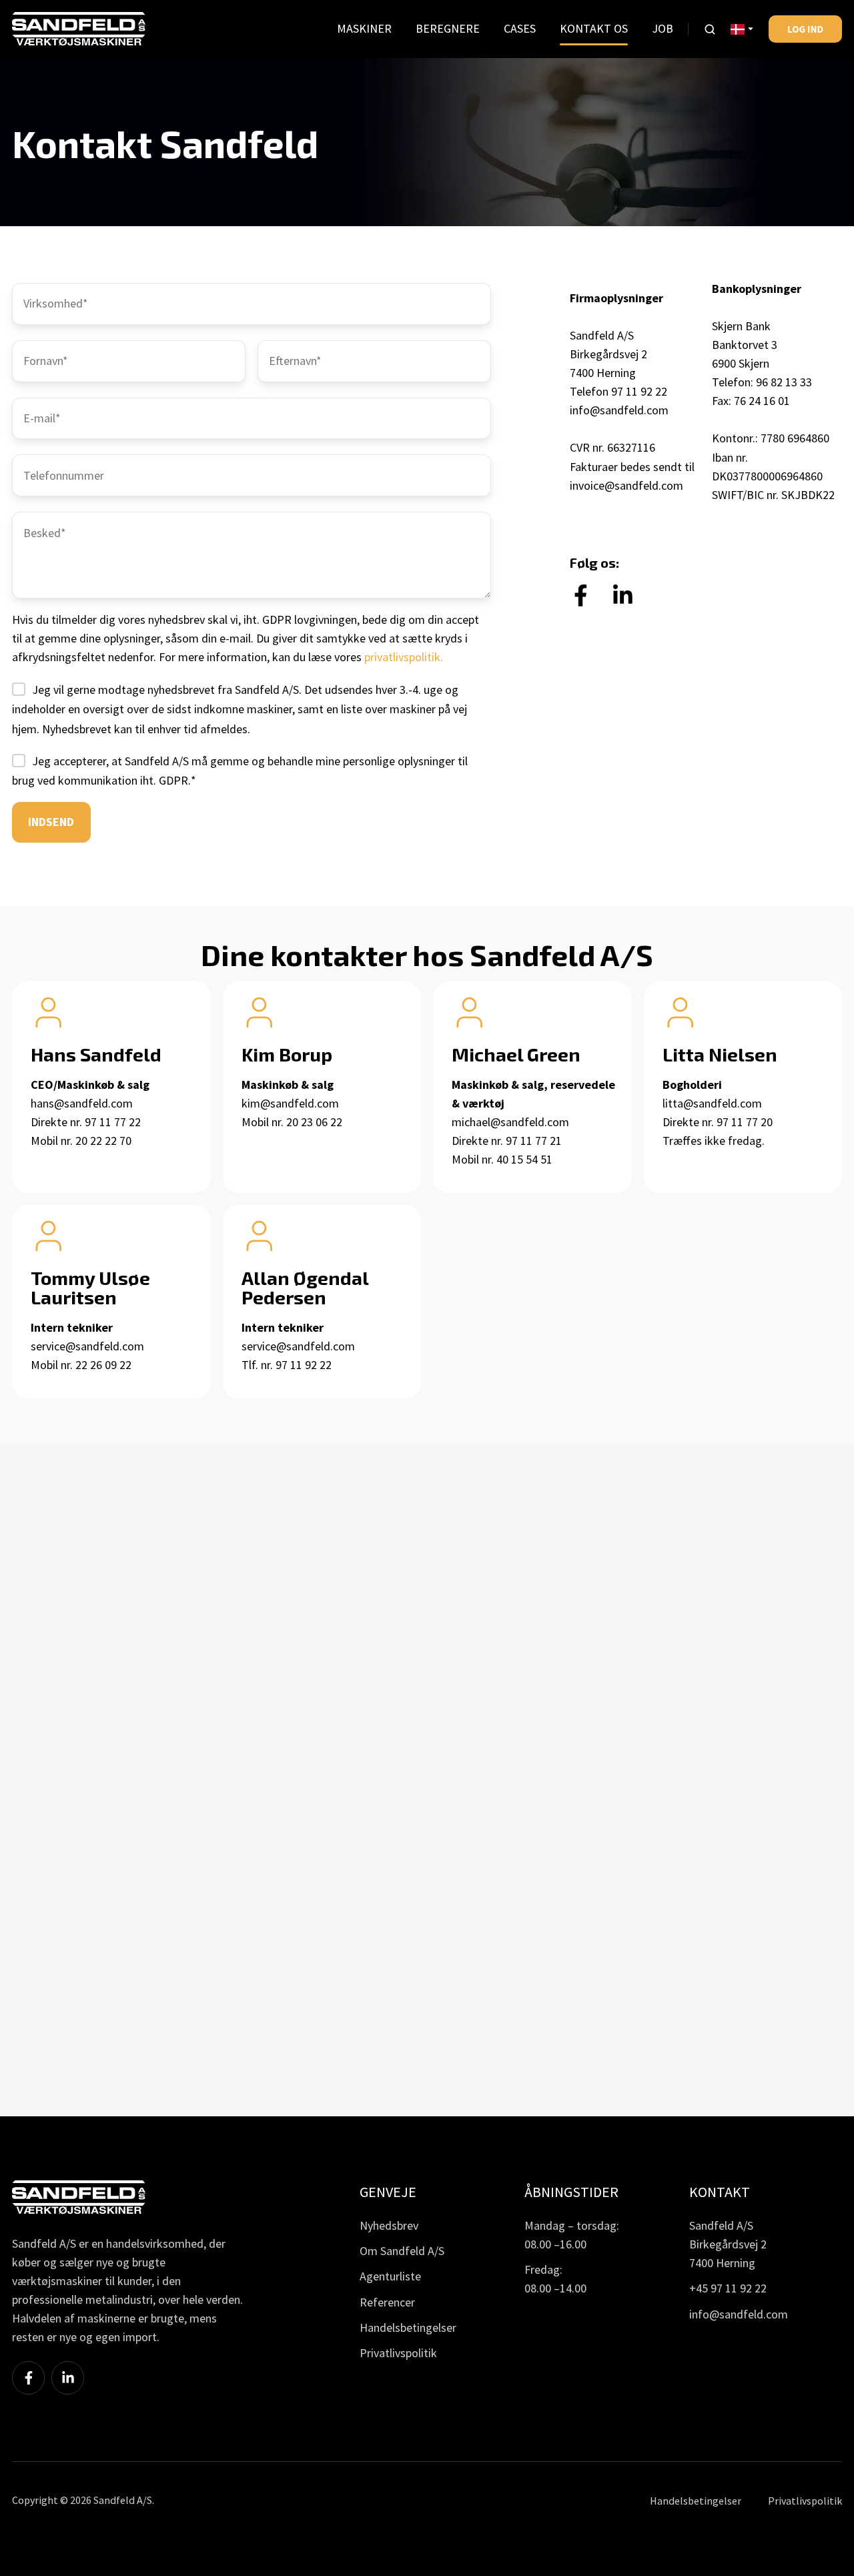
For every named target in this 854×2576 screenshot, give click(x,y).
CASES (520, 28)
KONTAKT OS (594, 28)
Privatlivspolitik (398, 2353)
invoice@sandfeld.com (626, 485)
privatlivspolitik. (404, 657)
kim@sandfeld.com (290, 1103)
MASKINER (364, 28)
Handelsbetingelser (408, 2327)
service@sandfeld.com (87, 1346)
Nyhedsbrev (389, 2225)
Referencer (387, 2302)
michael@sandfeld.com (510, 1122)
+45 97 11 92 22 (728, 2288)
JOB (663, 28)
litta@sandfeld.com (712, 1103)
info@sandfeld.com (619, 410)
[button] (710, 29)
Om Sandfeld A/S (402, 2251)
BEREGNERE (448, 28)
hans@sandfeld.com (82, 1103)
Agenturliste (390, 2276)
